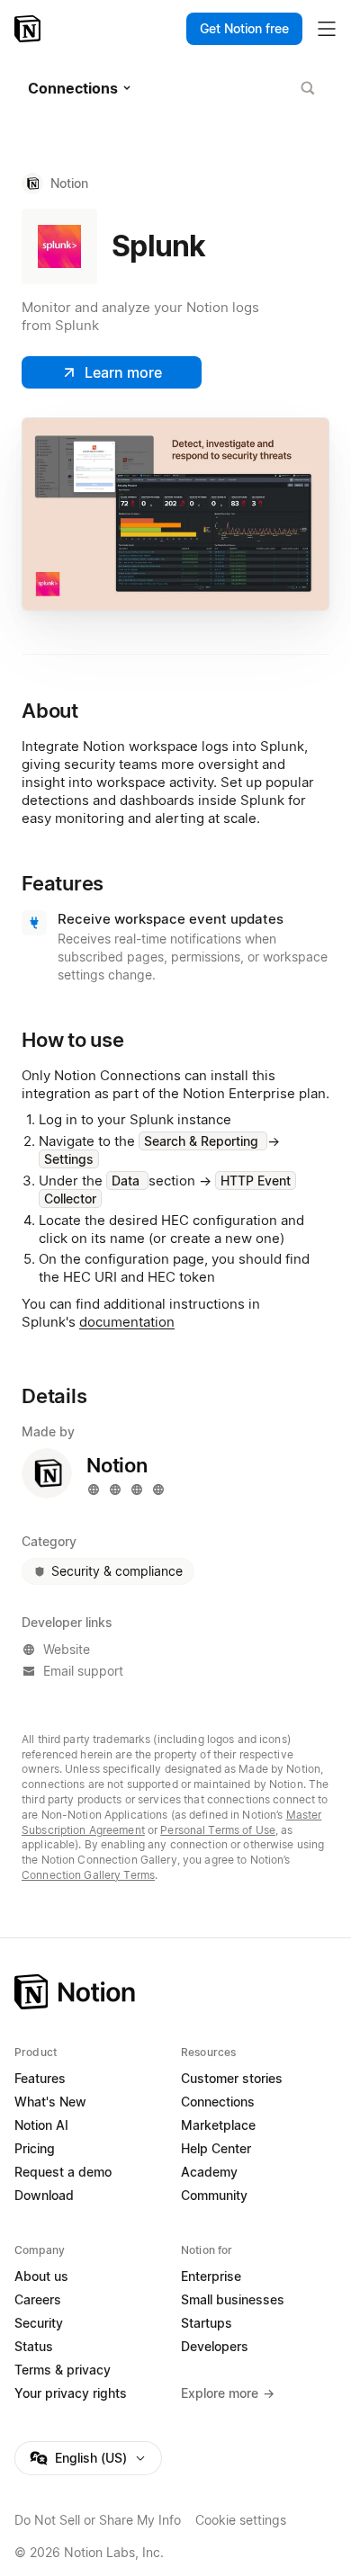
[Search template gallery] (308, 88)
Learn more (123, 372)
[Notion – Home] (29, 29)
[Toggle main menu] (327, 29)
